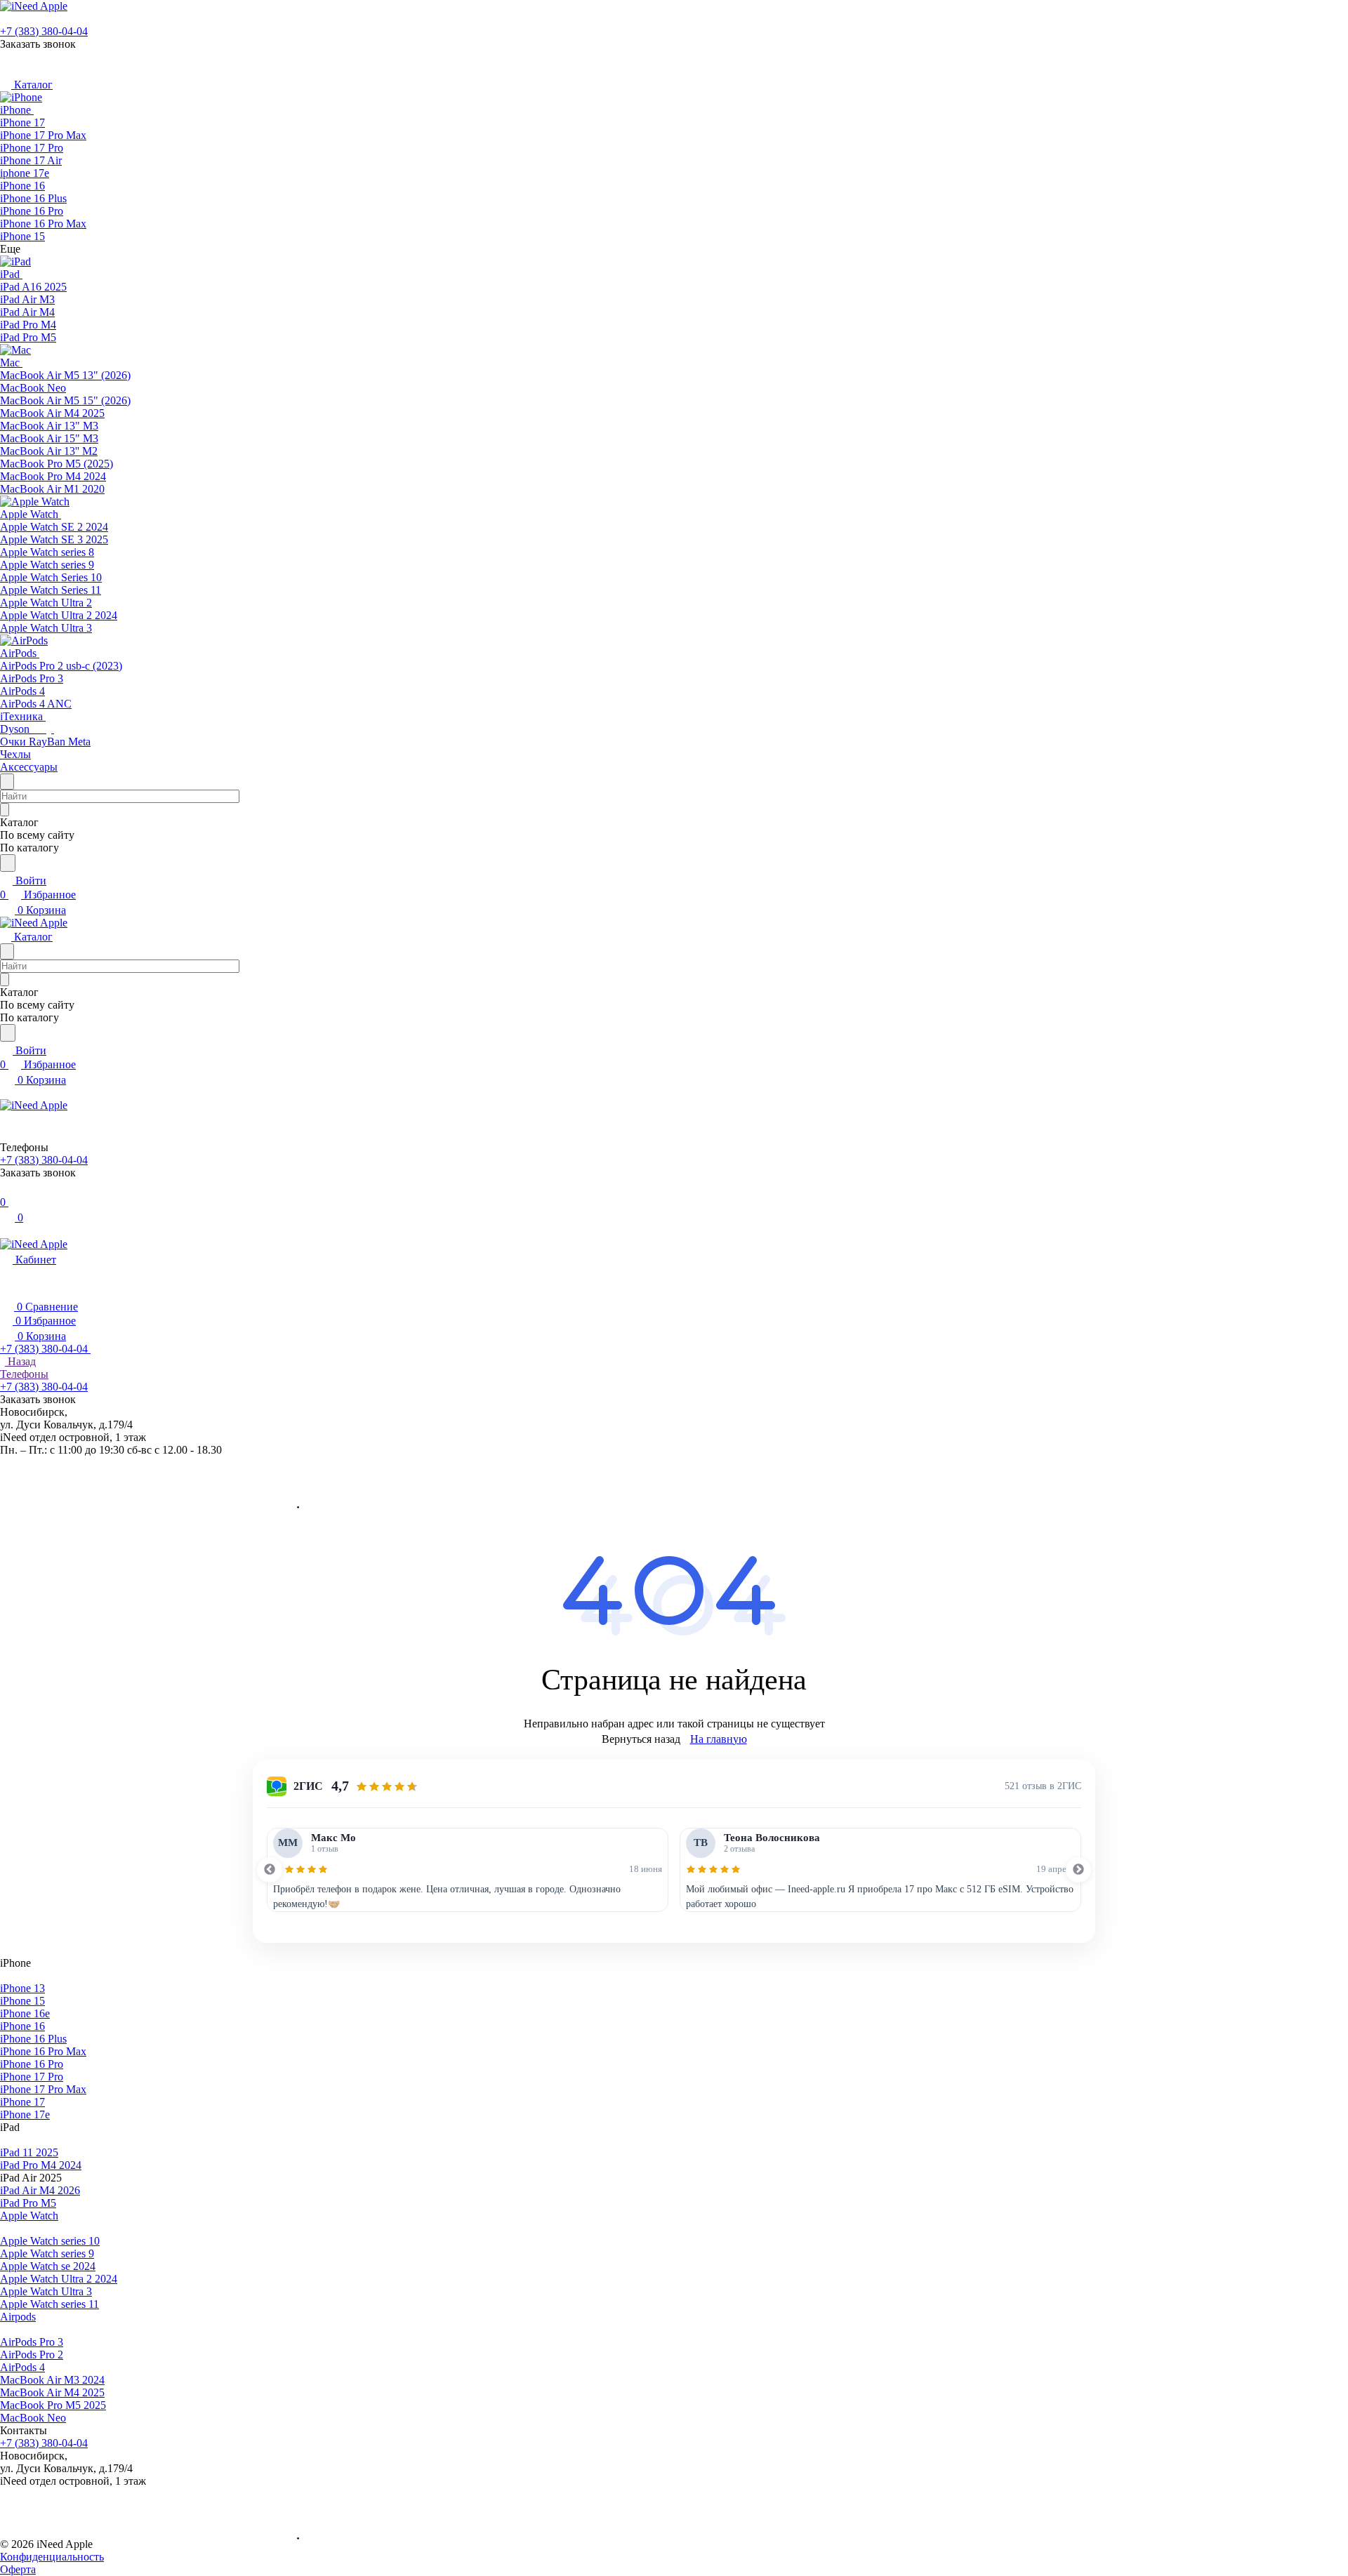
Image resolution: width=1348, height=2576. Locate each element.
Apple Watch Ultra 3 (46, 2291)
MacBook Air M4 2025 (52, 2392)
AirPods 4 (22, 2367)
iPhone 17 (22, 2102)
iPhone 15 (22, 2001)
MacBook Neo (33, 2418)
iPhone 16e (25, 2013)
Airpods (18, 2317)
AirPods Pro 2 (32, 2355)
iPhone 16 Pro (32, 2064)
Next (1078, 1870)
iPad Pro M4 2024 (41, 2165)
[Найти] (8, 863)
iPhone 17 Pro (32, 2077)
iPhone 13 (22, 1988)
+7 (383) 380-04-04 (44, 31)
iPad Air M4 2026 (40, 2190)
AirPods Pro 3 (32, 2342)
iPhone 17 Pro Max (43, 2089)
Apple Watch (29, 2216)
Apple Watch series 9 (47, 2253)
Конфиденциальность (52, 2557)
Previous (270, 1870)
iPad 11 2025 (29, 2152)
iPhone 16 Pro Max (43, 2051)
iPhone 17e (25, 2114)
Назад (20, 1361)
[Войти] (6, 1188)
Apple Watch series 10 (50, 2241)
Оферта (18, 2569)
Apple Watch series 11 (49, 2304)
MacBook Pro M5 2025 (53, 2405)
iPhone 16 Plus (33, 2039)
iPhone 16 (22, 2026)
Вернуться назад (641, 1739)
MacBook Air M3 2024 (52, 2380)
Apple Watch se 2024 (48, 2266)
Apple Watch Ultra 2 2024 (59, 2279)
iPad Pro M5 (28, 2203)
